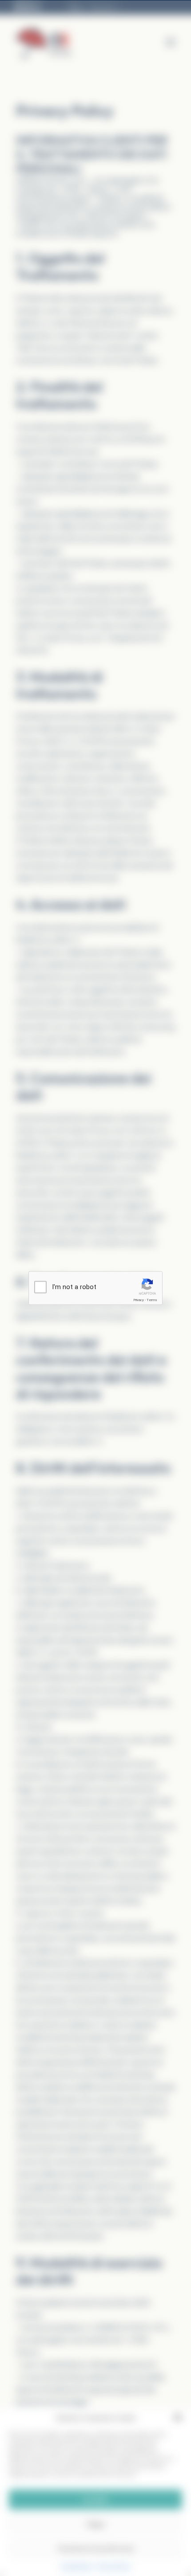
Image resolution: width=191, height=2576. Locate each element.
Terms (152, 1300)
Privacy (139, 1300)
